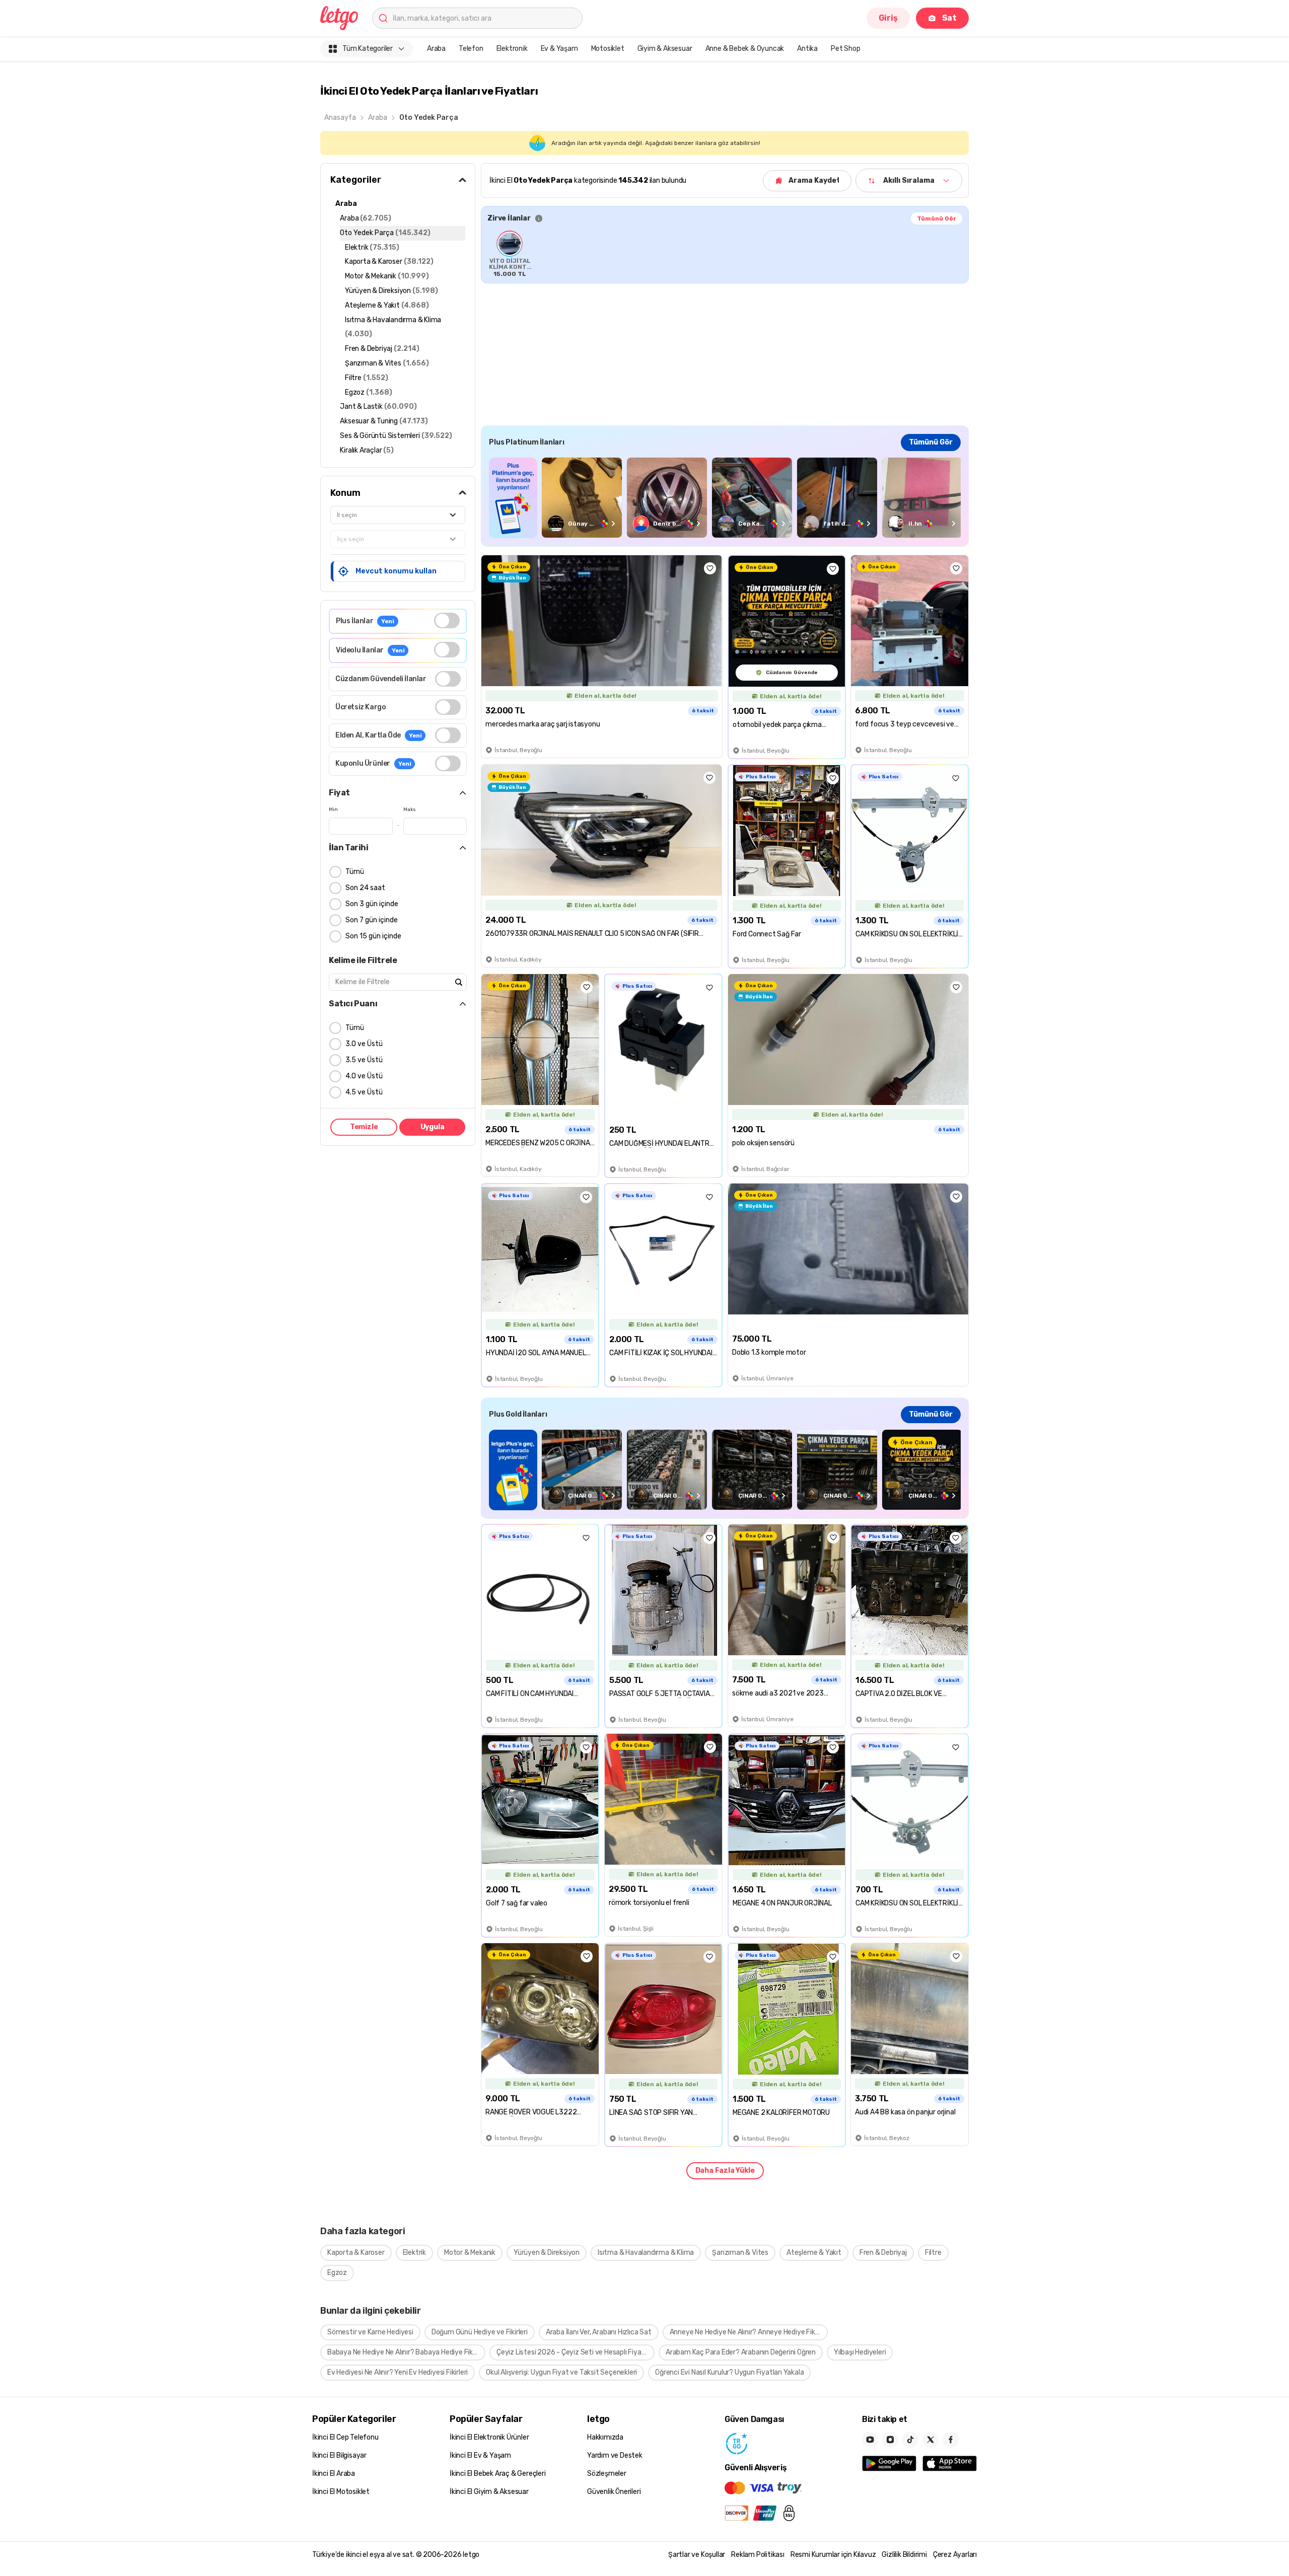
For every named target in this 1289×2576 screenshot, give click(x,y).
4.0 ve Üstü (364, 1076)
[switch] (447, 620)
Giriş (888, 18)
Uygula (433, 1127)
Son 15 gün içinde (373, 936)
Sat (949, 18)
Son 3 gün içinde (372, 904)
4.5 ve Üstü (364, 1092)
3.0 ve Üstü (364, 1044)
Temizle (364, 1127)
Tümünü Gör (937, 218)
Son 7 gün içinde (372, 920)
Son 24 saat (365, 888)
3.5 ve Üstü (364, 1060)
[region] (725, 254)
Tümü (355, 872)
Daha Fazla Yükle (725, 2170)
